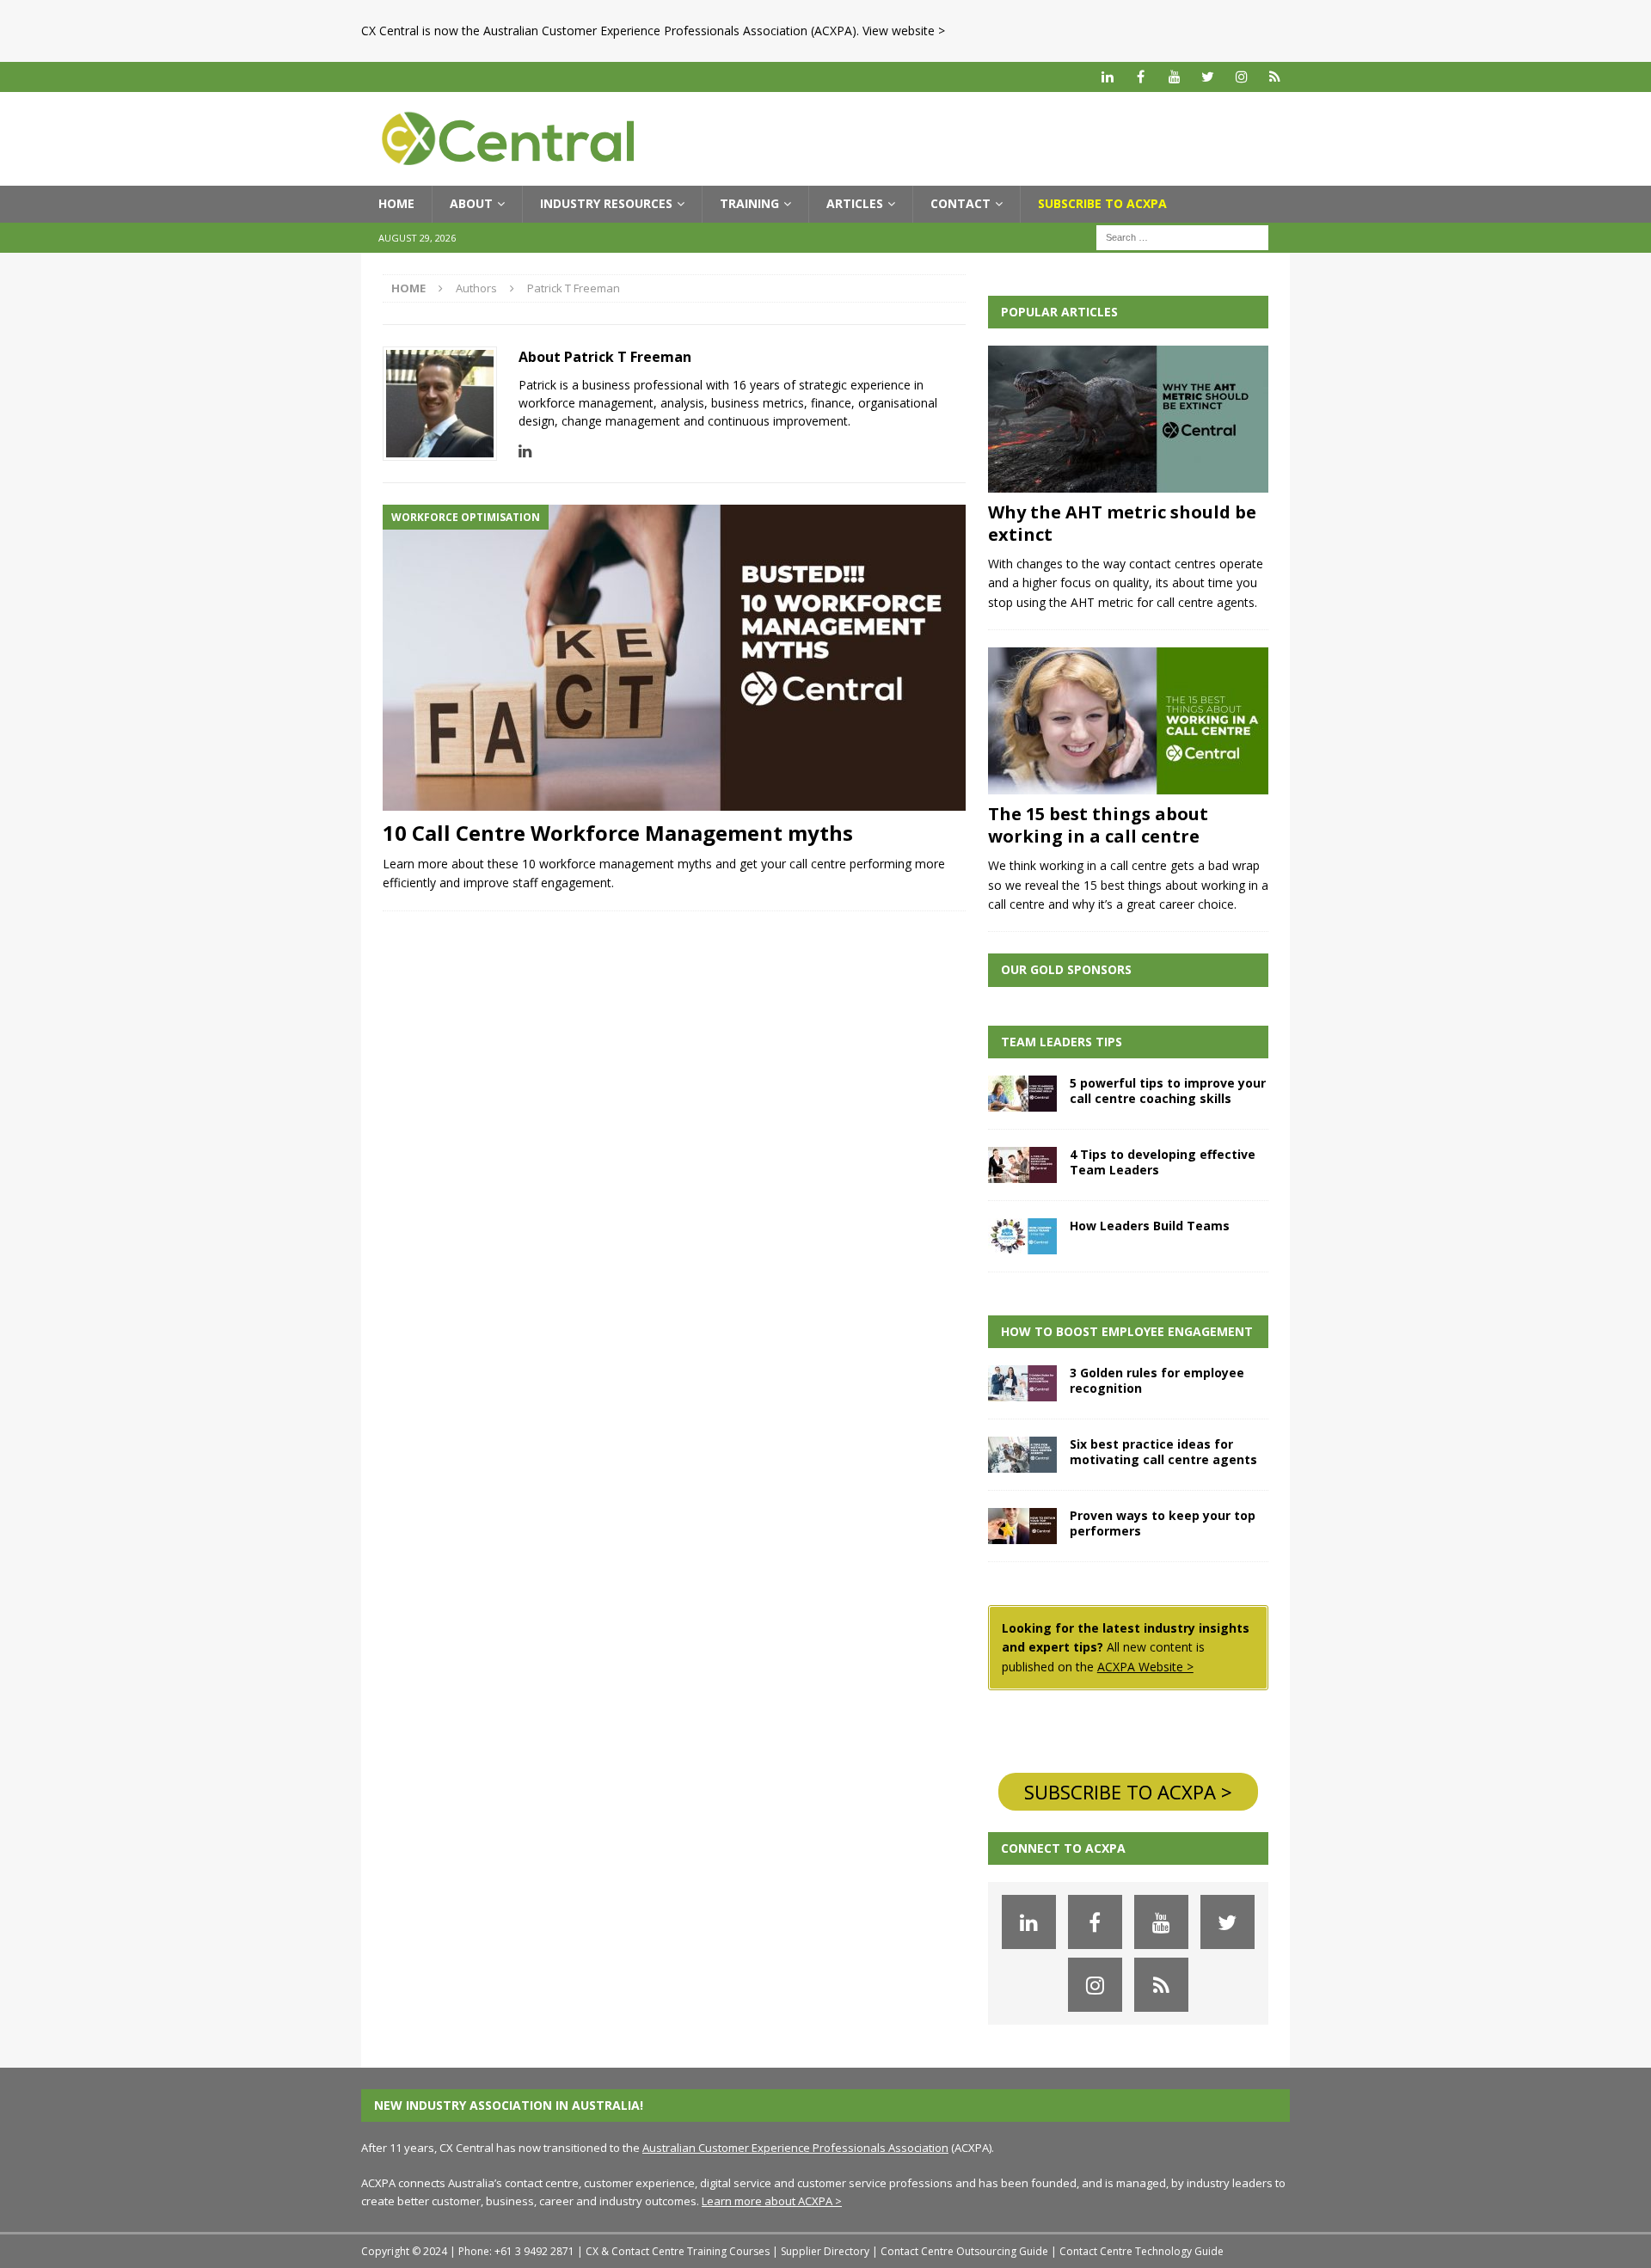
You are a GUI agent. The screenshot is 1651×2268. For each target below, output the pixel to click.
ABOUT (471, 203)
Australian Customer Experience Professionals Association (795, 2148)
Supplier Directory (825, 2251)
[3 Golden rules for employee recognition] (1022, 1383)
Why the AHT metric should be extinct (1122, 523)
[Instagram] (1241, 77)
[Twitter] (1208, 77)
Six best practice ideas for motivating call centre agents (1163, 1452)
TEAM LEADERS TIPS (1062, 1042)
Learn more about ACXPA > (772, 2201)
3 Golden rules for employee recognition (1157, 1380)
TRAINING (749, 203)
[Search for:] (1182, 236)
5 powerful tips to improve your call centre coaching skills (1168, 1091)
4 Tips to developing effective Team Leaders (1163, 1162)
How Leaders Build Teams (1150, 1226)
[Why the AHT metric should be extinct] (1128, 419)
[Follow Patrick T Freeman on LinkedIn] (525, 451)
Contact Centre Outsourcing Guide (964, 2251)
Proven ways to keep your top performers (1163, 1523)
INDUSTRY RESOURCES (606, 203)
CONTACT (961, 203)
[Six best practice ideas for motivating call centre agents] (1022, 1455)
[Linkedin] (1107, 77)
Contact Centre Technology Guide (1142, 2251)
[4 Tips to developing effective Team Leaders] (1022, 1165)
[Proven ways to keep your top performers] (1022, 1526)
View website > (904, 31)
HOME (396, 203)
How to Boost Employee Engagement (1127, 1331)
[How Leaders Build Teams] (1022, 1236)
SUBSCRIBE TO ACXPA (1102, 203)
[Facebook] (1141, 77)
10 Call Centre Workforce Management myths (618, 833)
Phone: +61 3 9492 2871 (516, 2251)
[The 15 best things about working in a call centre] (1128, 721)
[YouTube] (1174, 77)
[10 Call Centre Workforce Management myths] (674, 658)
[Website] (1275, 77)
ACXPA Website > (1145, 1667)
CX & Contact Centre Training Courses (678, 2251)
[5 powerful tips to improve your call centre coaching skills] (1022, 1094)
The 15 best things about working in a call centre (1098, 825)
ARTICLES (855, 203)
